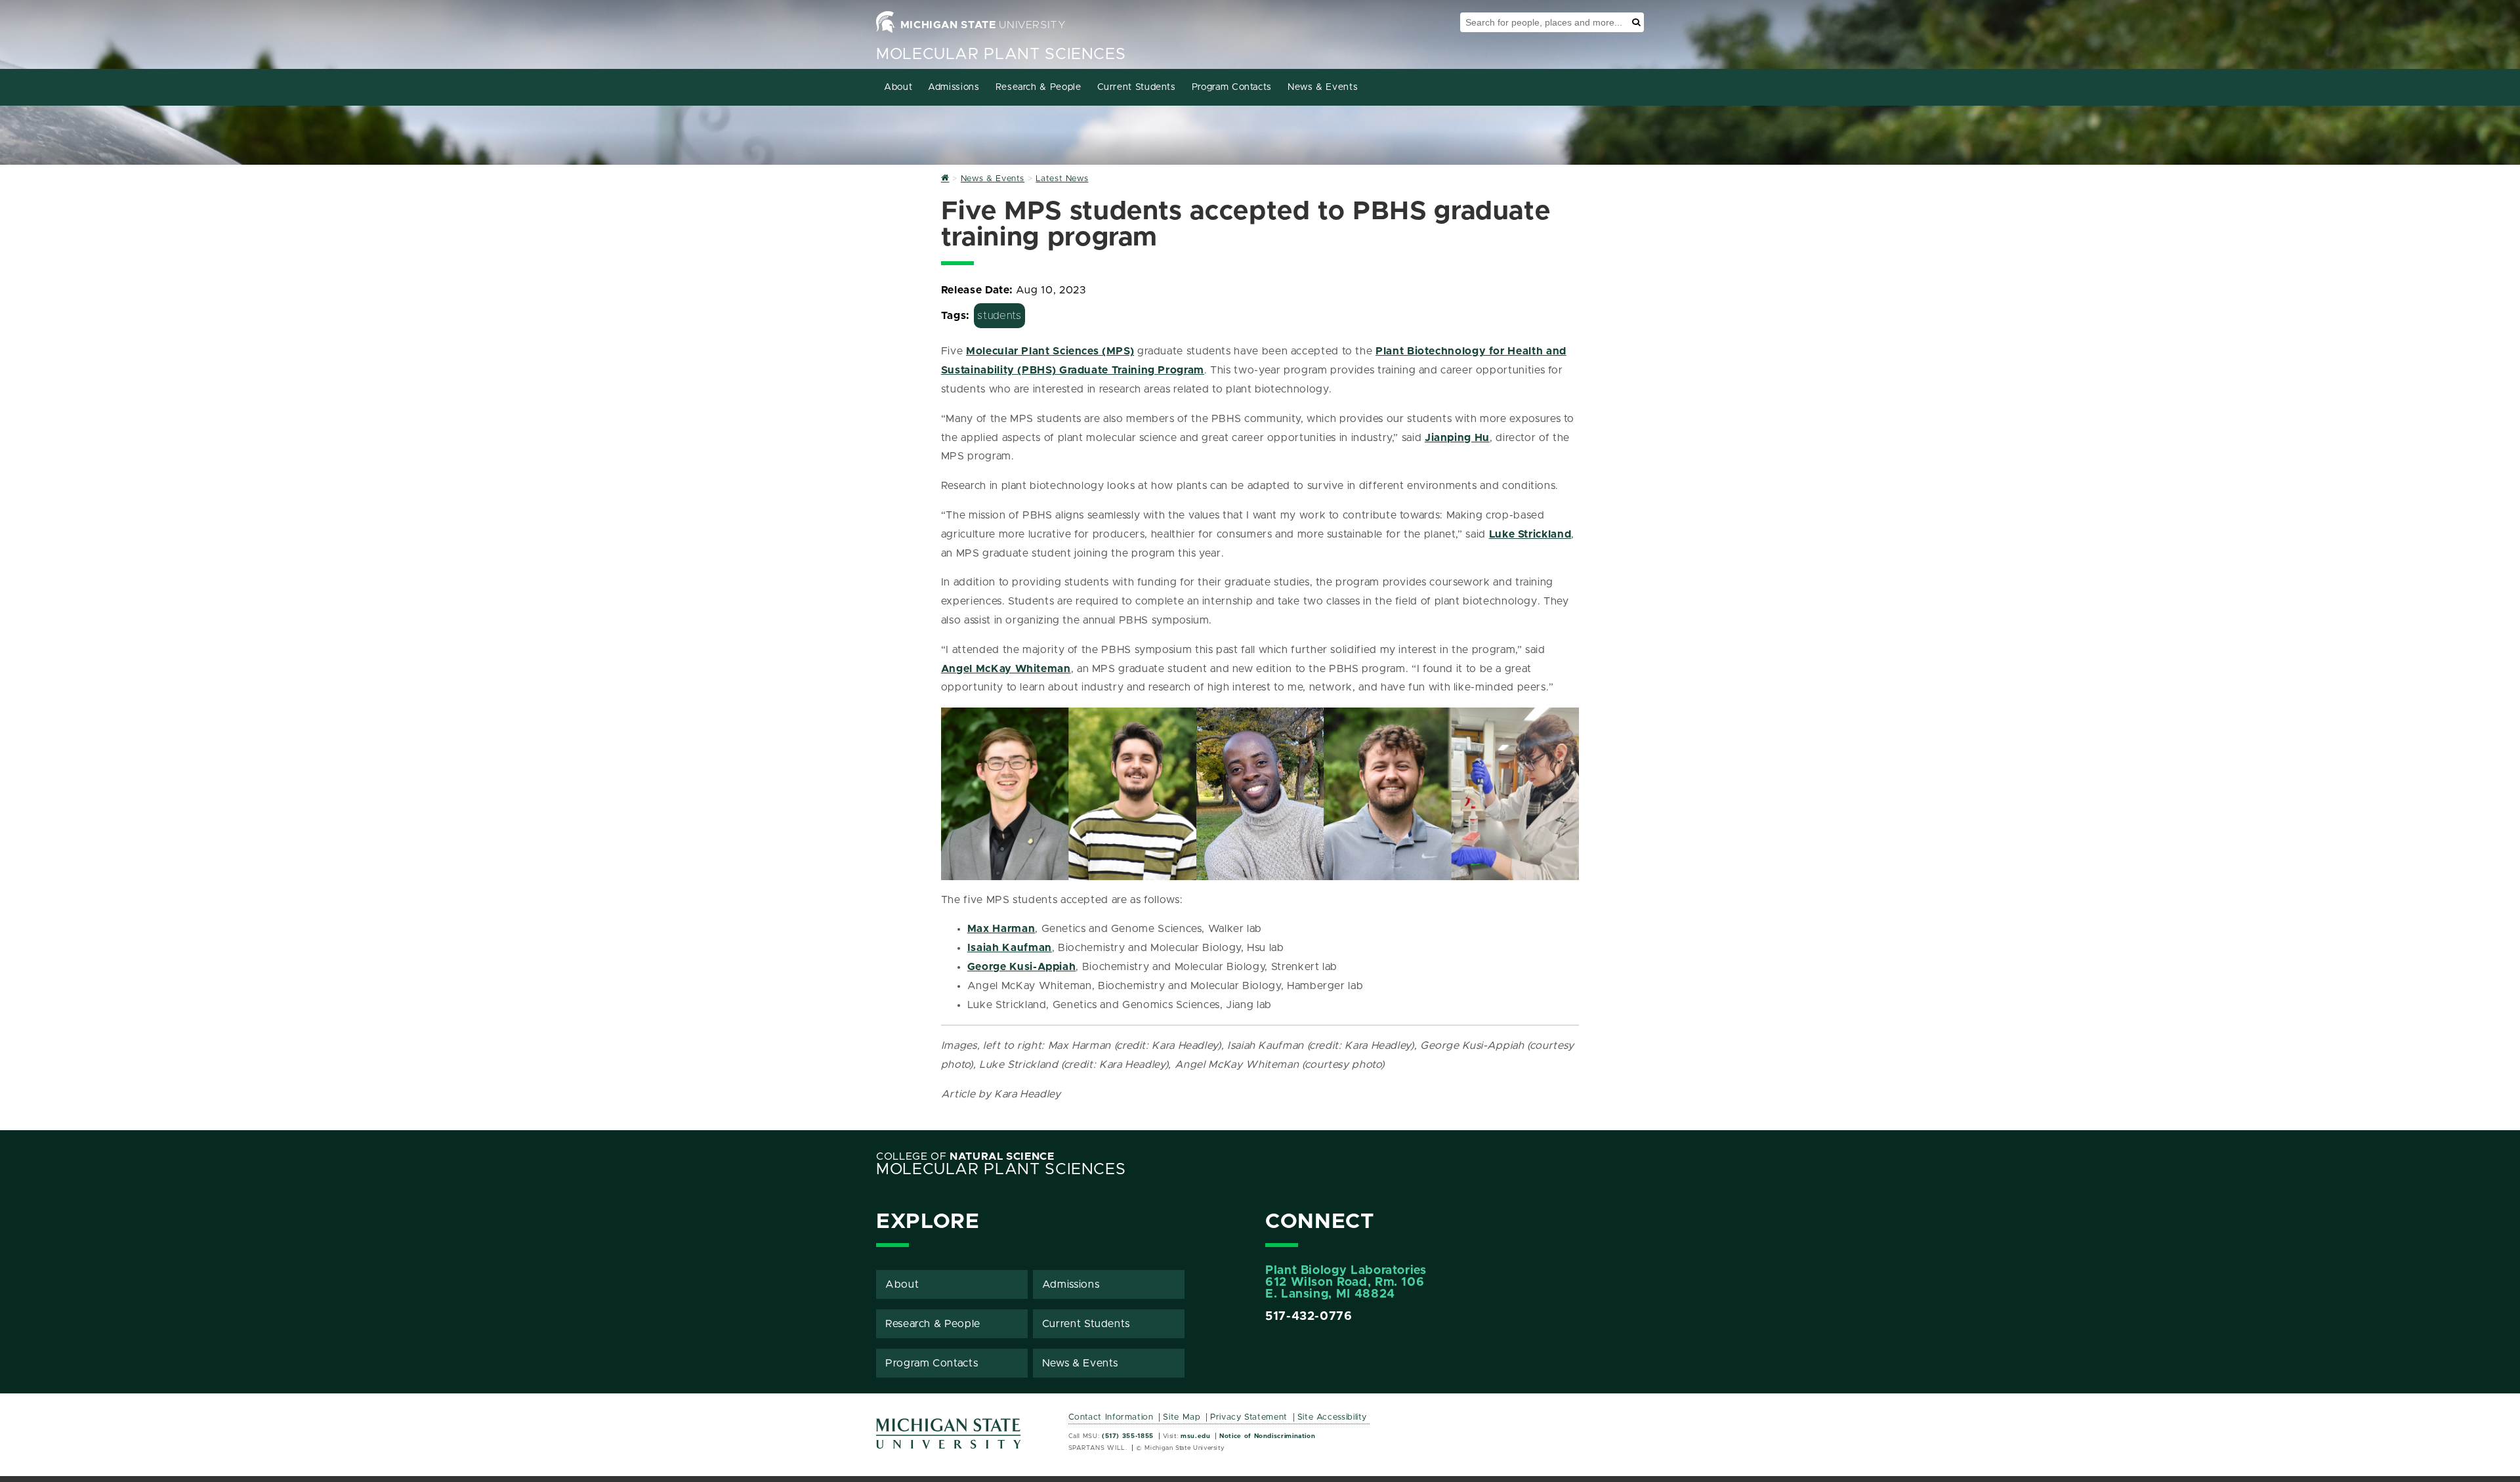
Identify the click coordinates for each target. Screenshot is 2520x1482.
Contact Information (1111, 1417)
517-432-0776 (1309, 1317)
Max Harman (1001, 929)
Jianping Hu (1457, 438)
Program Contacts (1232, 87)
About (898, 87)
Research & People (1039, 87)
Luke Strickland (1530, 534)
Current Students (1137, 87)
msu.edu (1195, 1436)
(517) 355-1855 (1128, 1436)
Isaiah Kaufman (1010, 948)
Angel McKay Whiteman (1006, 669)
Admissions (954, 87)
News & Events (1323, 87)
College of (965, 1156)
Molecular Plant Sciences (1001, 54)
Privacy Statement (1249, 1417)
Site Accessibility (1333, 1417)
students (999, 316)
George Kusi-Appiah (1022, 967)
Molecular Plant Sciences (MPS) (1050, 351)
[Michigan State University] (949, 1438)
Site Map (1182, 1417)
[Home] (945, 179)
